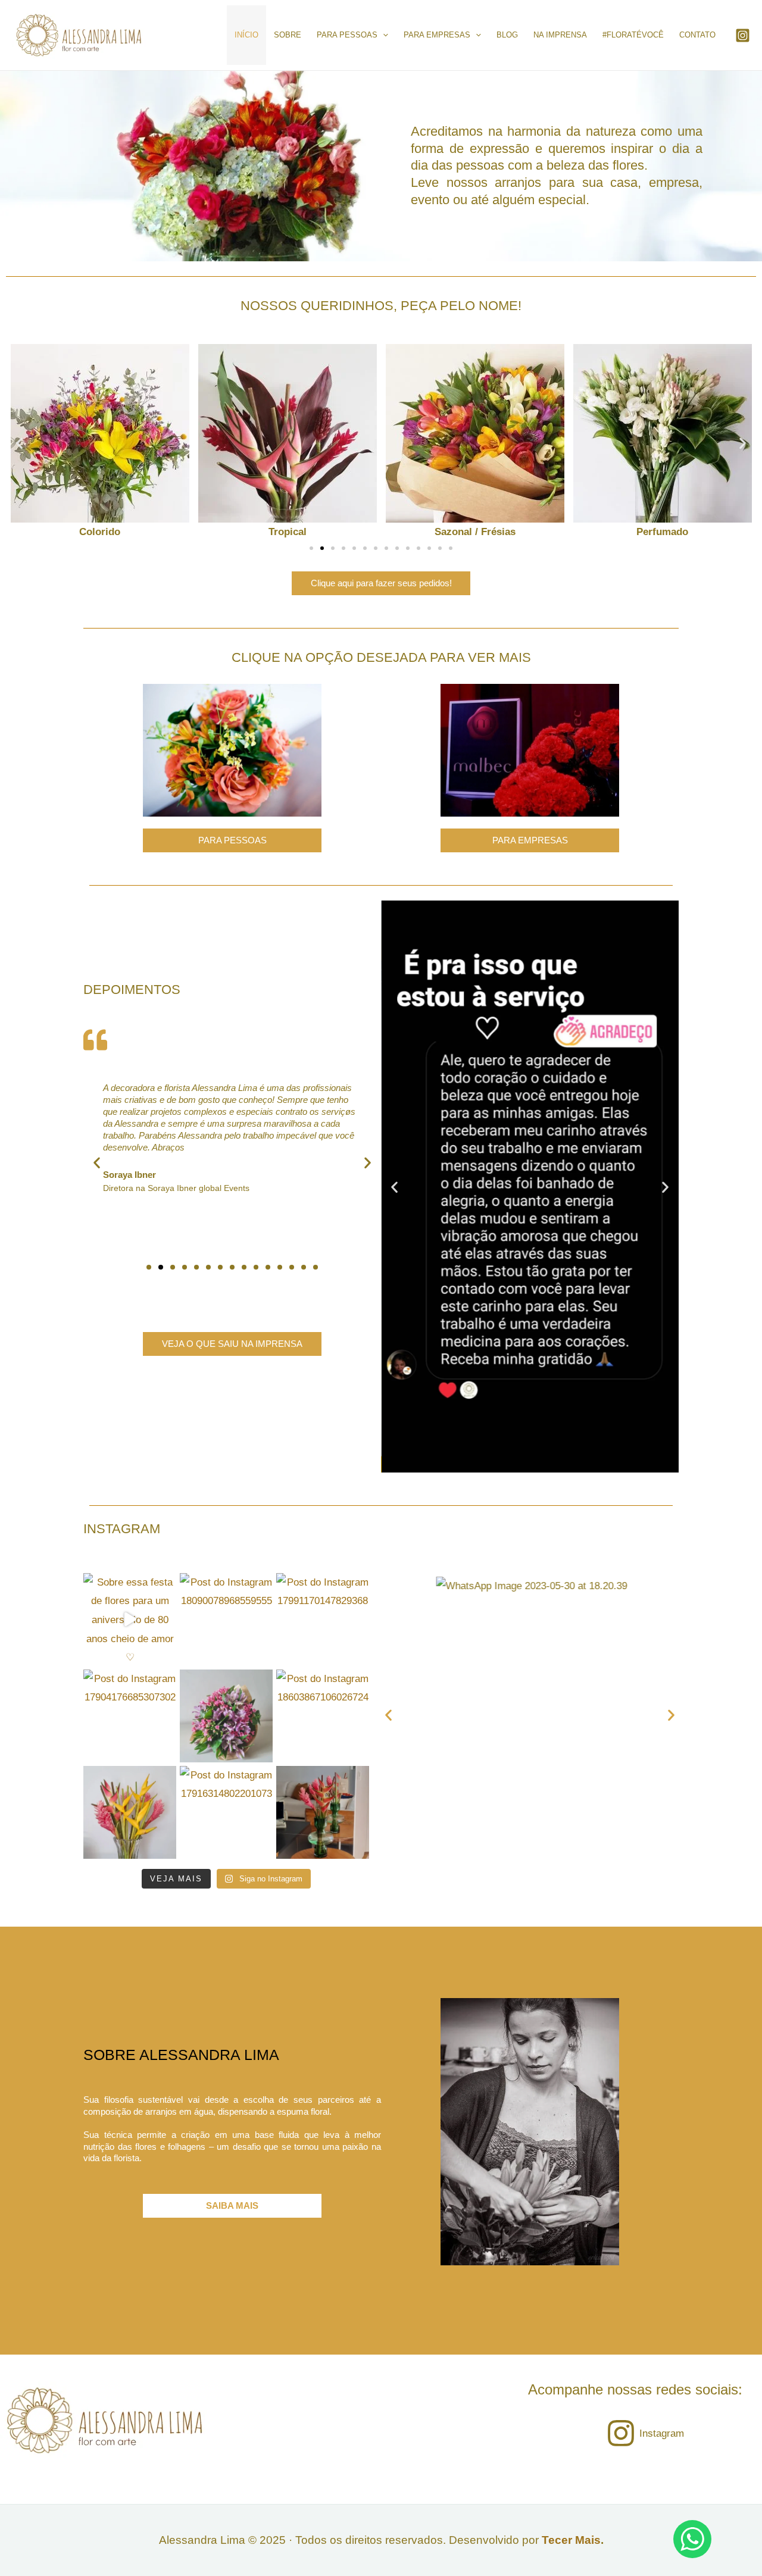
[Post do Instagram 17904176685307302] (130, 1716)
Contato (697, 35)
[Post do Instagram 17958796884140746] (323, 1812)
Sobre (288, 35)
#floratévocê (633, 35)
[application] (383, 35)
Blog (507, 35)
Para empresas (437, 35)
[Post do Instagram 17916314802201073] (226, 1812)
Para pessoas (347, 35)
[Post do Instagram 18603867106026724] (323, 1716)
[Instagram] (743, 35)
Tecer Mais (571, 2540)
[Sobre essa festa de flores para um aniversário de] (130, 1620)
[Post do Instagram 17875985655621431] (130, 1812)
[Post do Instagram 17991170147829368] (323, 1620)
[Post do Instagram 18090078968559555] (226, 1620)
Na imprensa (560, 35)
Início (246, 35)
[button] (19, 443)
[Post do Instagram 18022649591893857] (226, 1716)
